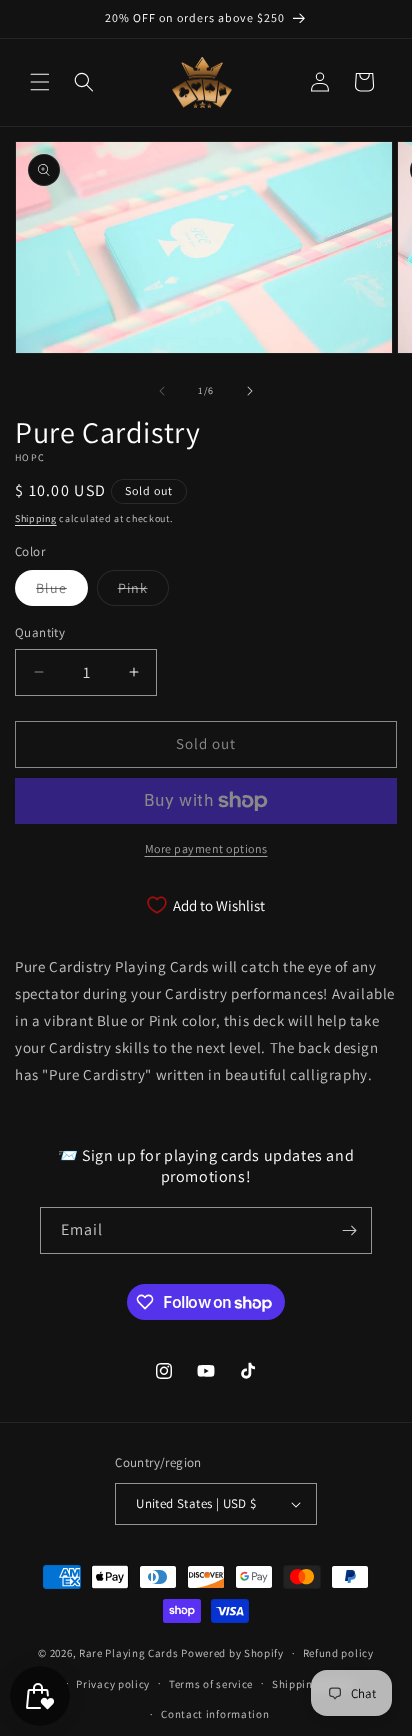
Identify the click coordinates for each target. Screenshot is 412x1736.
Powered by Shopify (232, 1653)
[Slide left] (162, 391)
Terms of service (211, 1684)
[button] (40, 82)
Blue (62, 592)
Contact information (215, 1714)
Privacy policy (113, 1684)
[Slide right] (250, 391)
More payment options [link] (206, 848)
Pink (143, 592)
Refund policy (338, 1653)
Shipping (36, 518)
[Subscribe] (349, 1230)
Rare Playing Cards (129, 1653)
